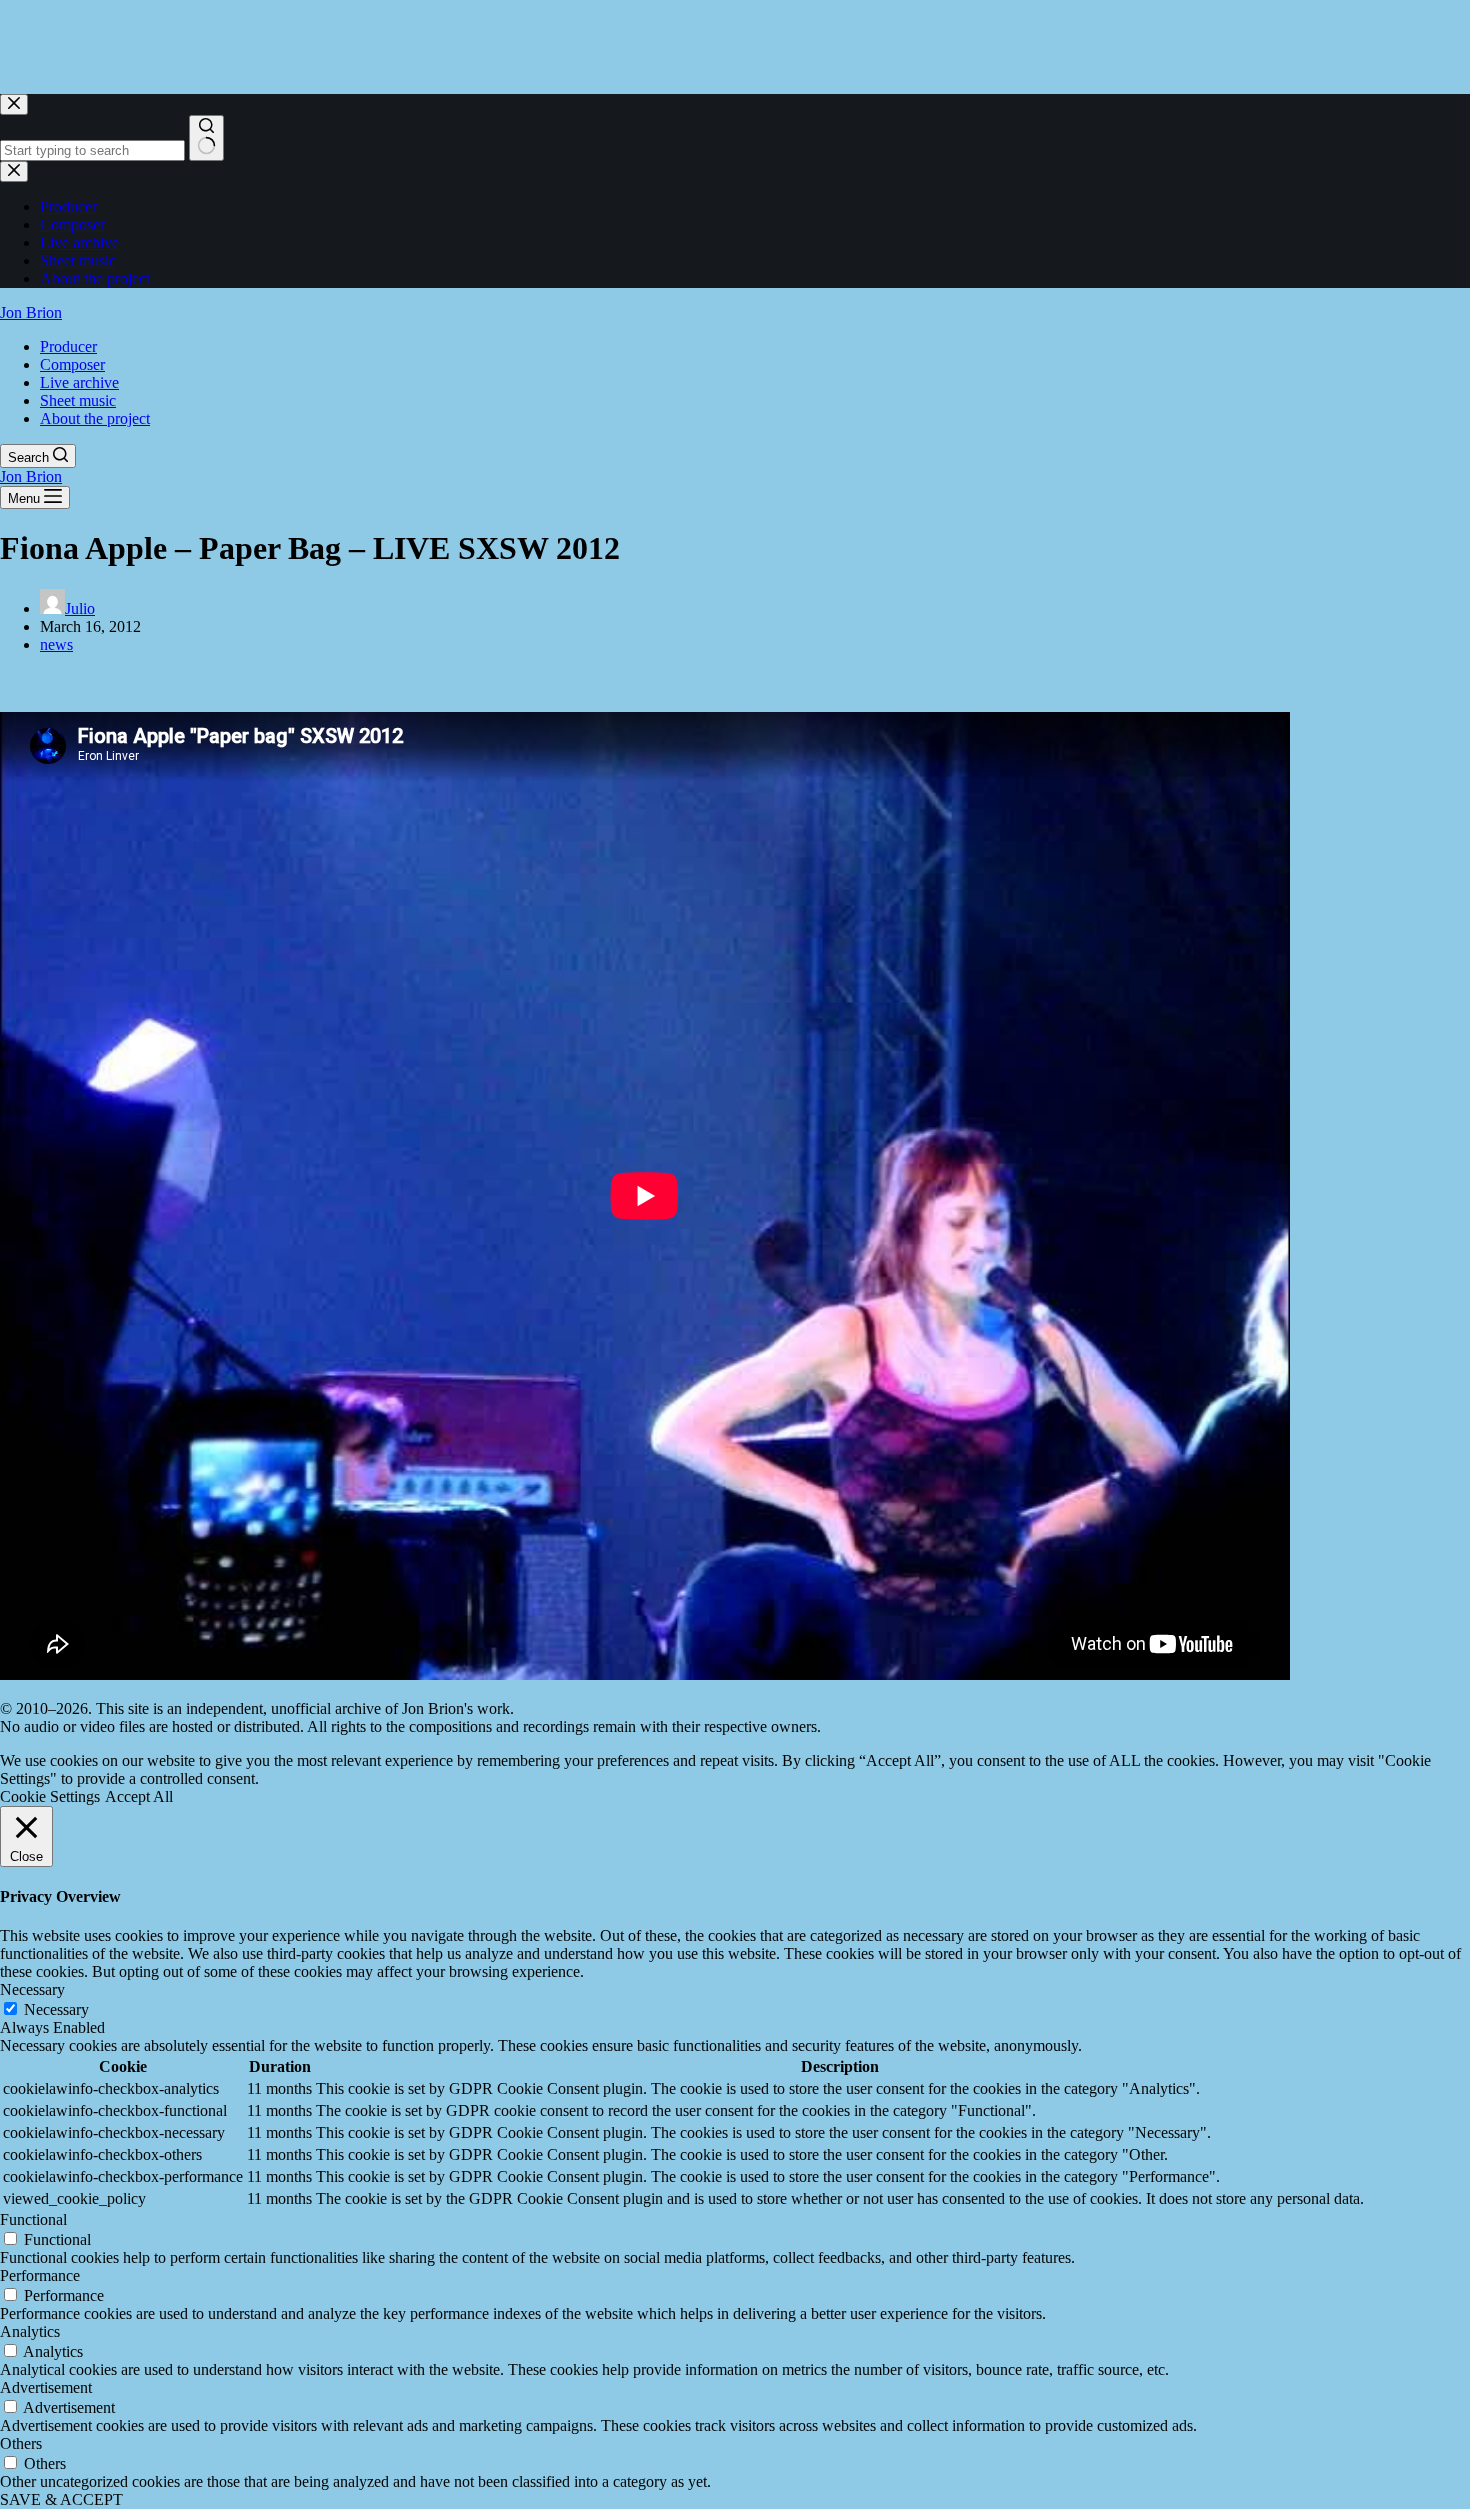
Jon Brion (31, 312)
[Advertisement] (364, 45)
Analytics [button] (30, 2331)
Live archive (79, 382)
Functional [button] (33, 2219)
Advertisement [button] (46, 2387)
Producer (68, 346)
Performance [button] (40, 2275)
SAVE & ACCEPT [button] (61, 2499)
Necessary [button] (32, 1989)
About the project (95, 418)
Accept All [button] (139, 1796)
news (56, 644)
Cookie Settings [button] (50, 1796)
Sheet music (78, 400)
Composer (72, 364)
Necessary (56, 2009)
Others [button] (21, 2443)
